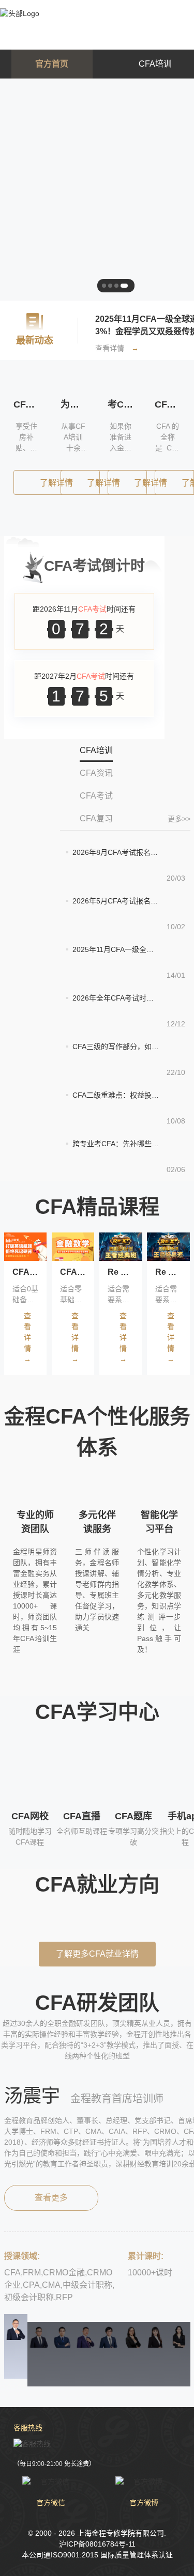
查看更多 (51, 2198)
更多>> (179, 819)
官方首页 (52, 64)
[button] (22, 1922)
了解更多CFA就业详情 (97, 1954)
